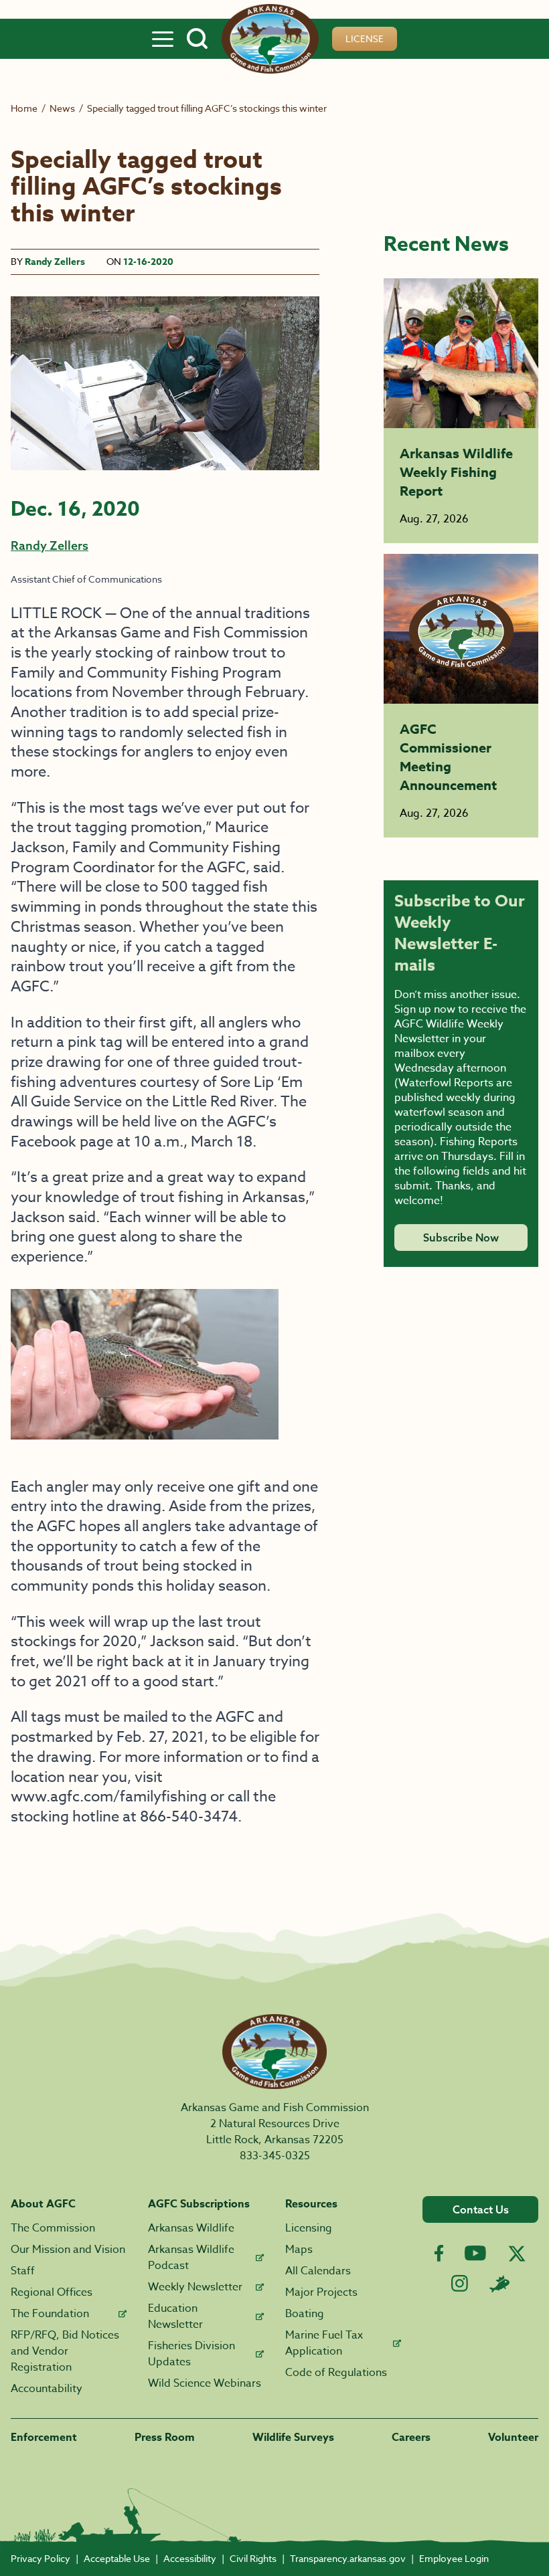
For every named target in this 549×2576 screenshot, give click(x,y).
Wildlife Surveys (293, 2438)
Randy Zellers (55, 262)
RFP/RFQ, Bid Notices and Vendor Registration (65, 2351)
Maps (299, 2250)
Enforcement (44, 2438)
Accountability (47, 2389)
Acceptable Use (117, 2558)
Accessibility (190, 2558)
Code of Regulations (336, 2373)
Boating (305, 2314)
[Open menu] (163, 39)
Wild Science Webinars (205, 2383)
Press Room (165, 2438)
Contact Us (481, 2209)
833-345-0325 (275, 2156)
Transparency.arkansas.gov (348, 2558)
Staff (23, 2271)
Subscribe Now (461, 1237)
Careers (411, 2438)
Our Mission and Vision (68, 2250)
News (62, 108)
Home (24, 108)
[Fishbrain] (499, 2284)
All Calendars (318, 2271)
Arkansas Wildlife (191, 2228)
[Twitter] (517, 2254)
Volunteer (513, 2438)
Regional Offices (52, 2292)
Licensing (309, 2228)
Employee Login (454, 2558)
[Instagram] (460, 2283)
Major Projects (321, 2292)
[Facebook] (439, 2253)
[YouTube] (475, 2253)
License (365, 38)
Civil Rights (253, 2558)
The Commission (53, 2228)
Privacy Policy (41, 2558)
